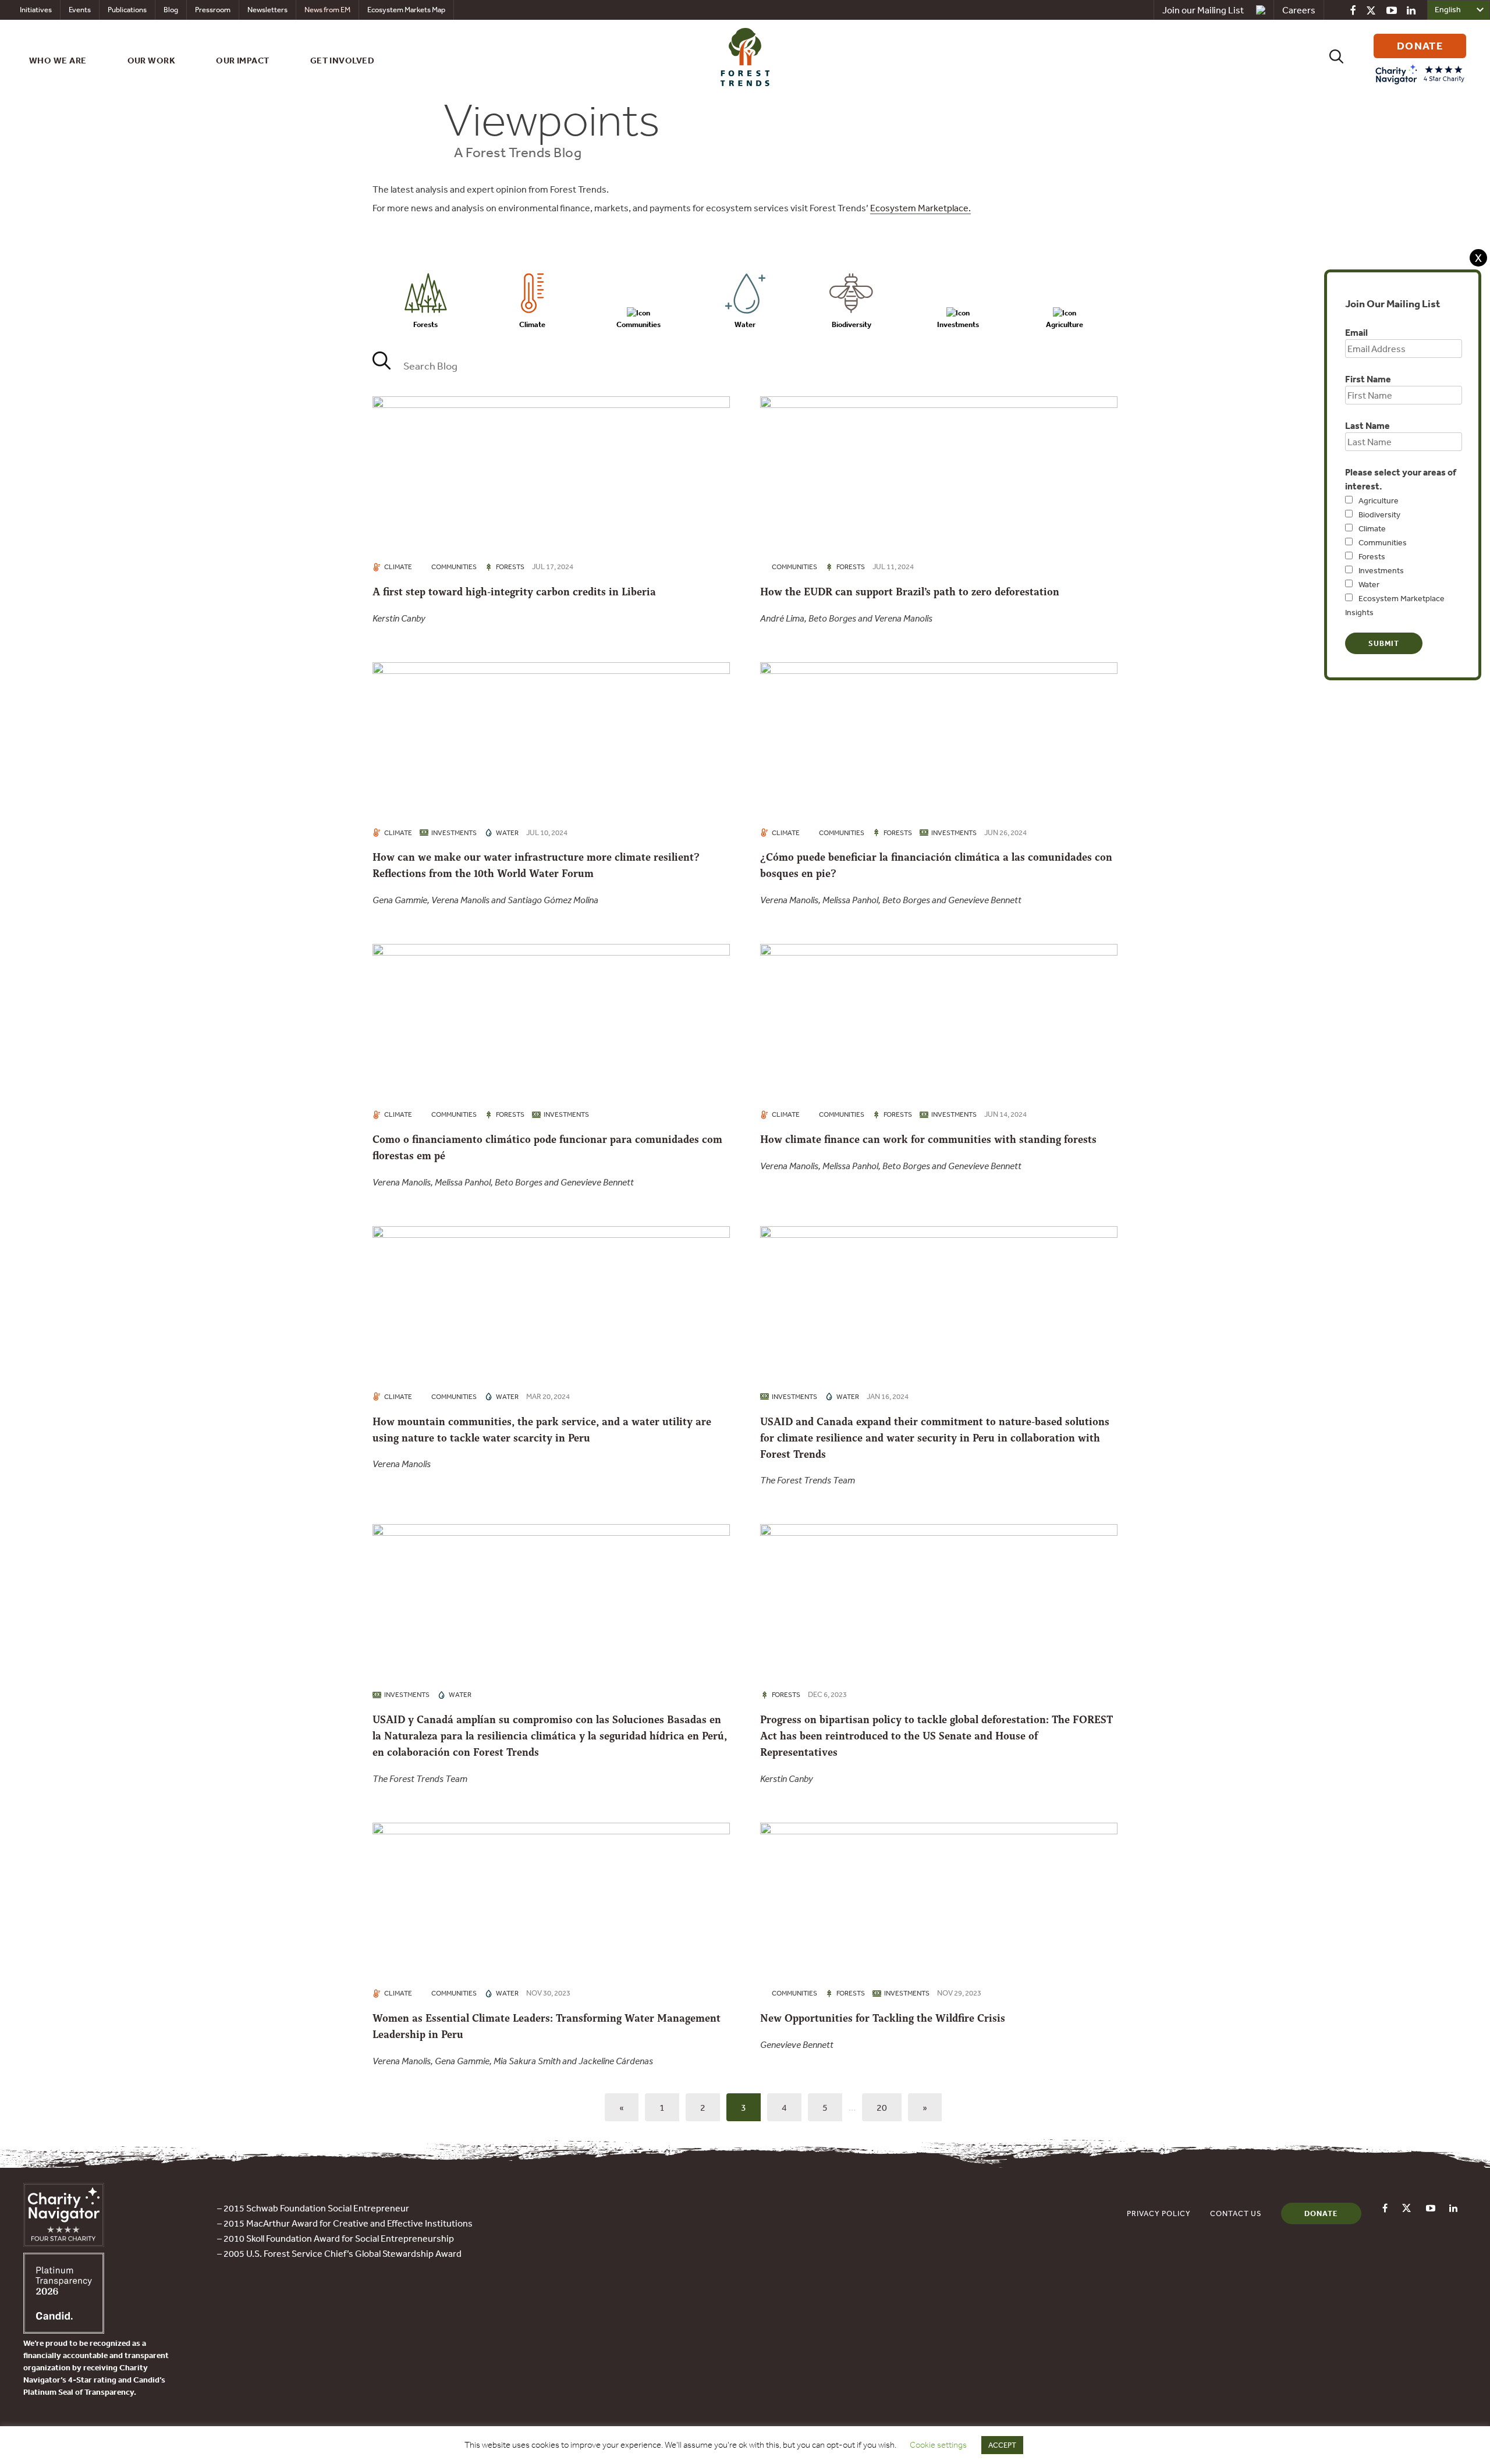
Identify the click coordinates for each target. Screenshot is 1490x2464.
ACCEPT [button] (1002, 2445)
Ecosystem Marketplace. (920, 208)
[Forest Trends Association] (64, 2330)
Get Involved (342, 60)
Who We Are (58, 60)
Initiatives (36, 10)
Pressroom (213, 10)
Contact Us (1236, 2213)
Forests (1372, 556)
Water (1369, 584)
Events (80, 10)
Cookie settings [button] (938, 2445)
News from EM (327, 10)
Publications (127, 10)
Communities (1383, 542)
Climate (1372, 528)
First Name (1368, 379)
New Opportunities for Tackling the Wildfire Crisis (883, 2018)
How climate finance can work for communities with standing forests (928, 1139)
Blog (171, 10)
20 (882, 2107)
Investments (1381, 570)
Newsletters (267, 10)
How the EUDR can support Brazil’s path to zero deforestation (910, 592)
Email (1356, 332)
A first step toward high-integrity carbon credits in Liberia (514, 592)
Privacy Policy (1159, 2213)
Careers (1299, 10)
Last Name (1367, 425)
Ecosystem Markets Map (406, 10)
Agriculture (1379, 500)
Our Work (152, 60)
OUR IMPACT (243, 60)
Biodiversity (1379, 514)
